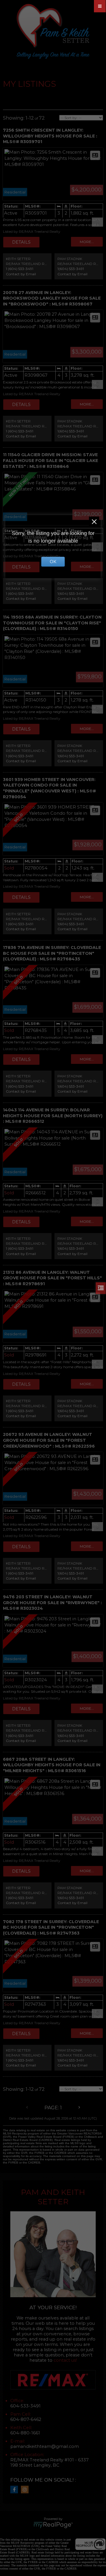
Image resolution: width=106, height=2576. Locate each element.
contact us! (65, 2360)
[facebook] (16, 2490)
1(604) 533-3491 (71, 269)
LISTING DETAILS (21, 242)
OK (53, 562)
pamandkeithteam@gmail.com (45, 2446)
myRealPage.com (53, 2525)
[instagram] (26, 2490)
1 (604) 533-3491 (20, 269)
